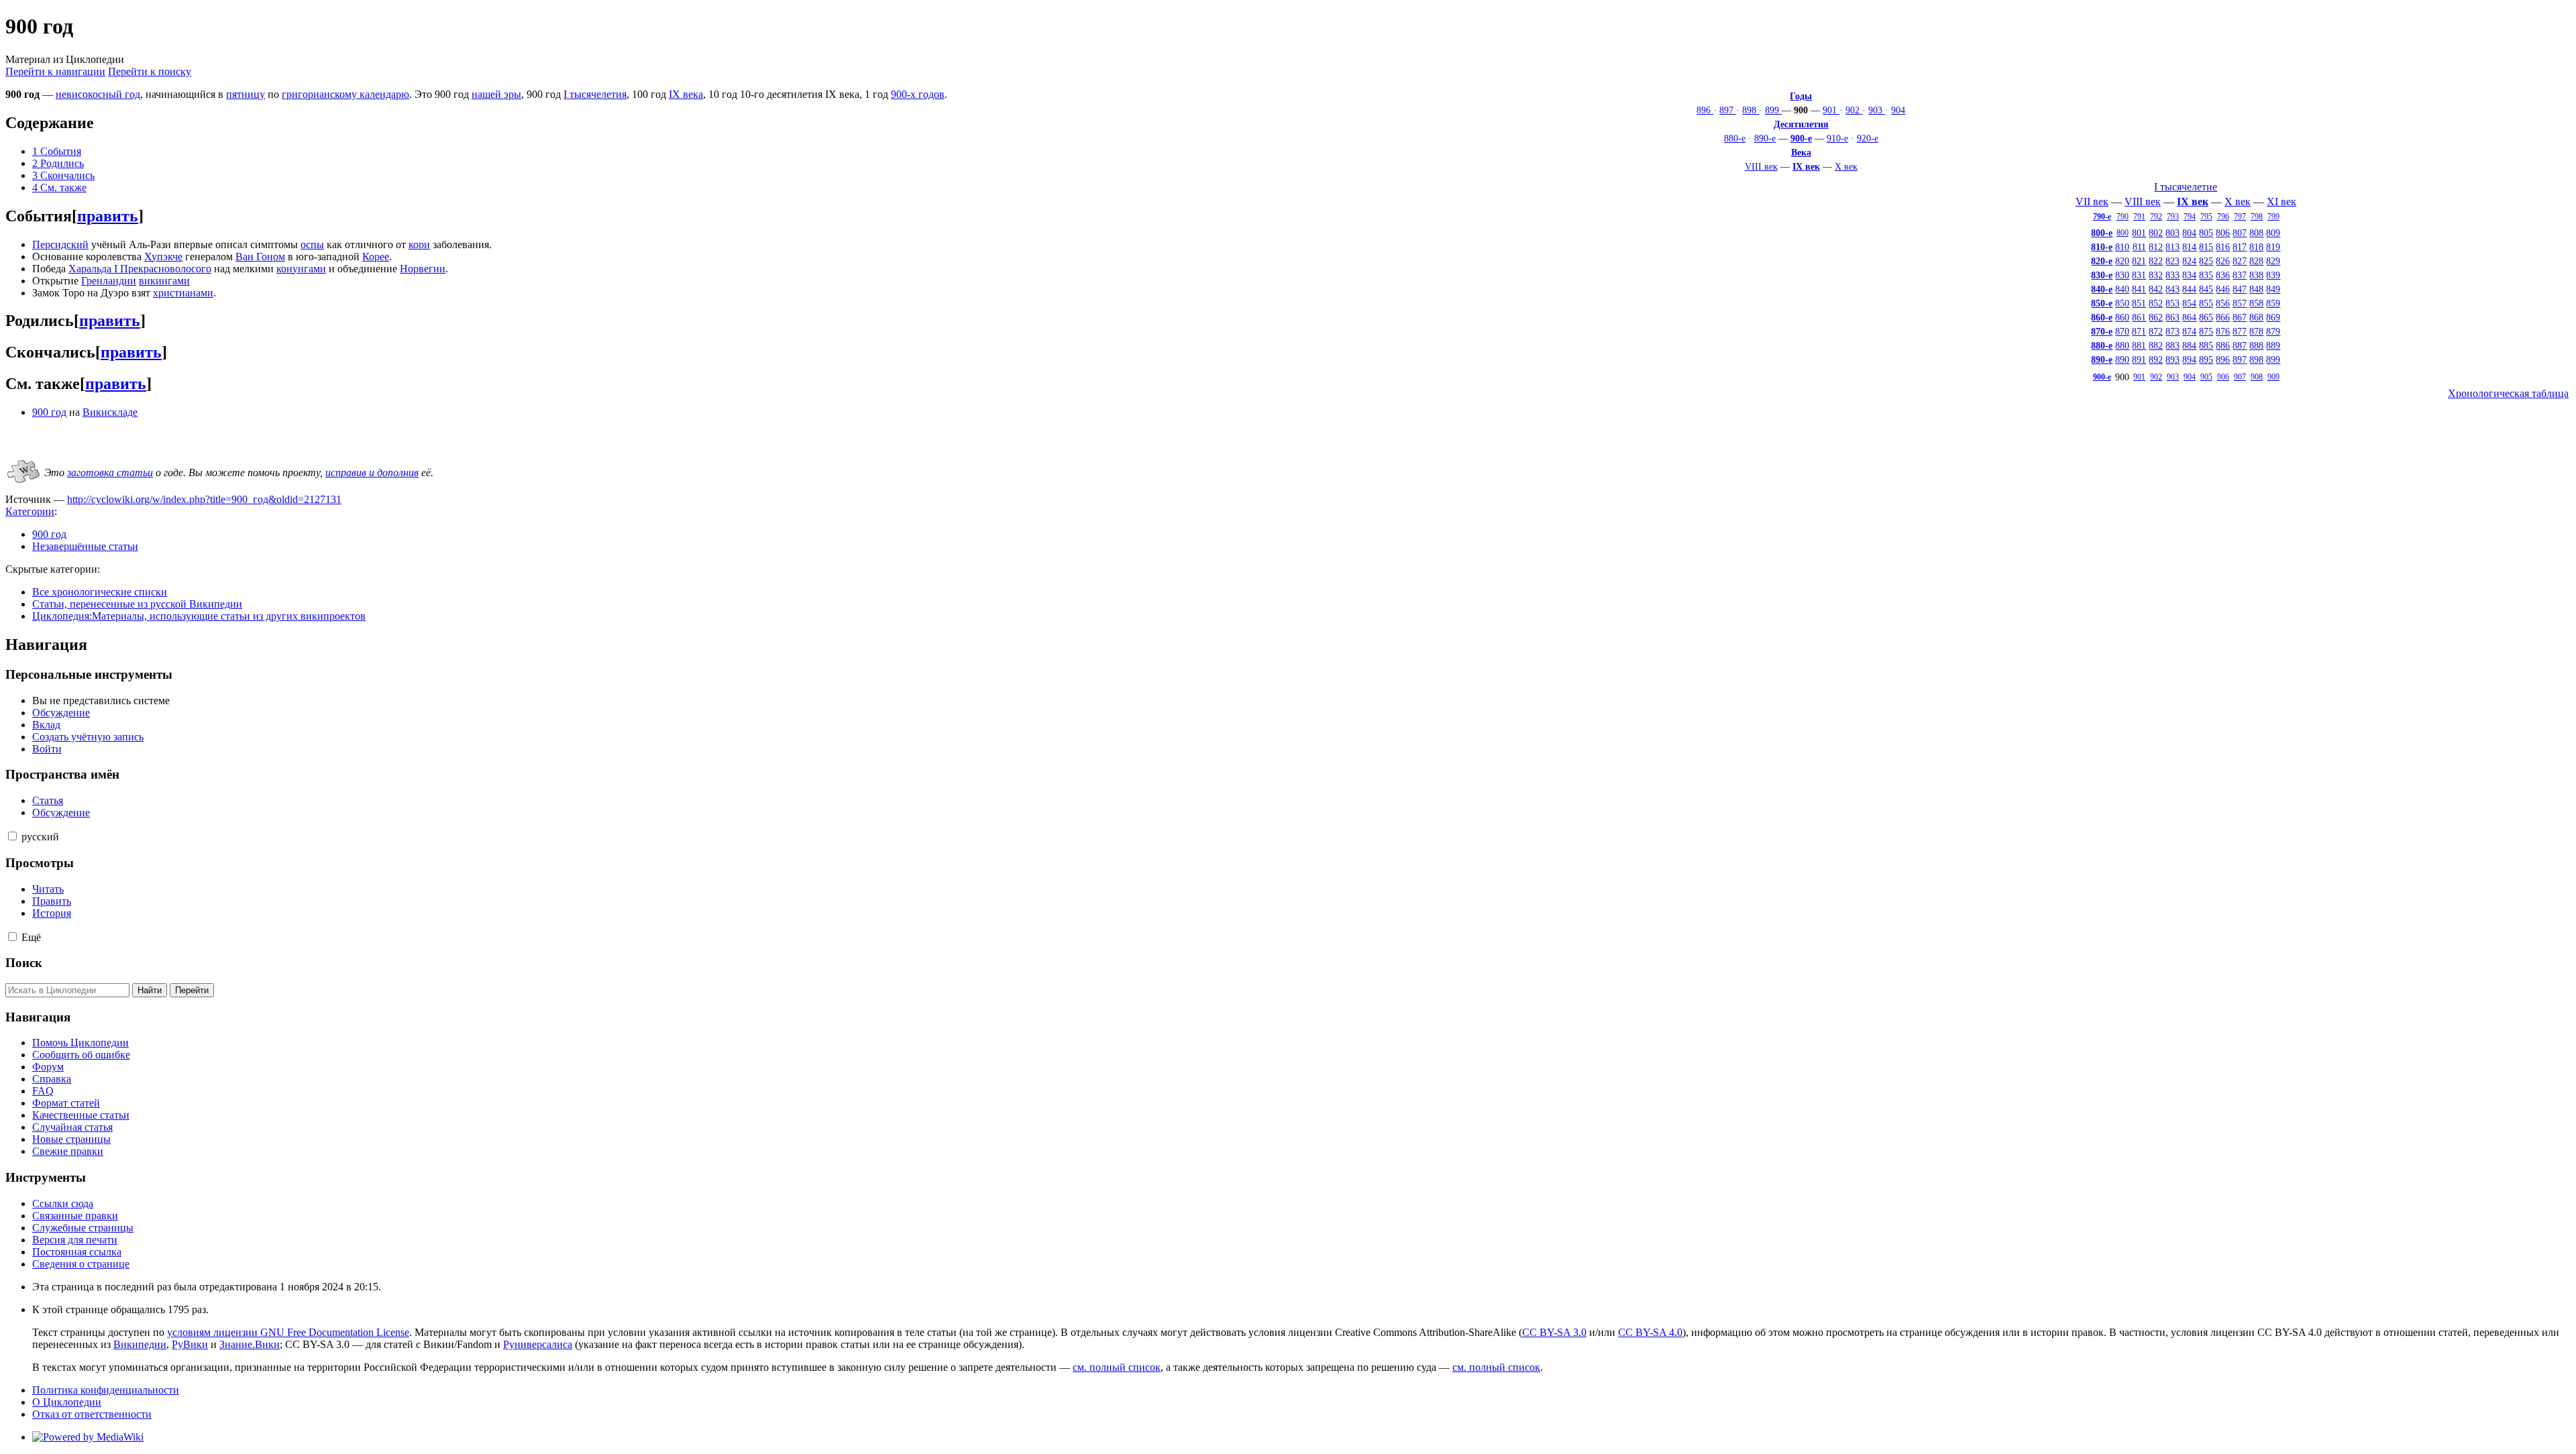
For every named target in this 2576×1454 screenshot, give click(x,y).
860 (2122, 317)
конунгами (301, 269)
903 (1877, 110)
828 (2256, 261)
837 (2240, 275)
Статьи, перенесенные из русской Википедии (137, 604)
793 (2173, 217)
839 (2273, 275)
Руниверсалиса (538, 1344)
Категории (30, 511)
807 (2240, 233)
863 (2172, 317)
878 (2256, 331)
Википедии (140, 1344)
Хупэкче (163, 257)
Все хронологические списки (100, 592)
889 (2273, 345)
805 (2206, 233)
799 (2273, 217)
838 (2256, 275)
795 (2206, 217)
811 (2139, 247)
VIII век (1761, 166)
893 (2172, 359)
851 (2139, 303)
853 (2172, 303)
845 (2206, 289)
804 (2189, 233)
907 (2240, 377)
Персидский (60, 244)
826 (2223, 261)
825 (2206, 261)
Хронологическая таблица (2508, 393)
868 (2256, 317)
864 (2189, 317)
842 (2156, 289)
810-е (2102, 247)
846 (2223, 289)
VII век (2092, 202)
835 (2206, 275)
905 (2206, 377)
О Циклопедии (67, 1402)
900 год (49, 412)
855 (2206, 303)
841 (2139, 289)
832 (2156, 275)
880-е (1735, 138)
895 (2206, 359)
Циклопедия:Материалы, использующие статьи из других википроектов (199, 616)
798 (2257, 217)
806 (2223, 233)
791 (2139, 217)
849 (2273, 289)
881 (2139, 345)
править (108, 216)
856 (2223, 303)
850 (2122, 303)
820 (2122, 261)
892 (2156, 359)
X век (1846, 166)
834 (2189, 275)
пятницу (246, 94)
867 (2240, 317)
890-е (1765, 138)
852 (2156, 303)
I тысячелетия (595, 94)
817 (2240, 247)
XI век (2282, 202)
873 (2172, 331)
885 (2206, 345)
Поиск (24, 963)
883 (2172, 345)
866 (2223, 317)
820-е (2102, 261)
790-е (2102, 217)
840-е (2102, 289)
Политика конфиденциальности (106, 1390)
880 (2122, 345)
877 (2240, 331)
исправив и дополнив (372, 472)
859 (2273, 303)
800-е (2102, 233)
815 (2206, 247)
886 (2223, 345)
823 (2172, 261)
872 (2156, 331)
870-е (2102, 331)
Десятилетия (1801, 124)
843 (2172, 289)
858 (2256, 303)
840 (2122, 289)
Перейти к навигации (55, 71)
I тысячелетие (2186, 187)
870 (2122, 331)
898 (1751, 110)
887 (2240, 345)
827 (2240, 261)
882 (2156, 345)
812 (2156, 247)
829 (2273, 261)
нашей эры (496, 94)
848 (2256, 289)
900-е (1801, 138)
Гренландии (109, 281)
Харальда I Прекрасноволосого (140, 269)
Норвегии (423, 269)
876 (2223, 331)
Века (1801, 152)
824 (2189, 261)
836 (2223, 275)
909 (2273, 377)
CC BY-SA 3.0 (1554, 1332)
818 (2256, 247)
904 (1898, 110)
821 (2139, 261)
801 (2139, 233)
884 (2189, 345)
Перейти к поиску (150, 71)
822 (2156, 261)
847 (2240, 289)
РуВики (190, 1344)
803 (2172, 233)
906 (2223, 377)
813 (2172, 247)
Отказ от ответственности (92, 1414)
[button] (12, 836)
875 (2206, 331)
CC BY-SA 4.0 (1650, 1332)
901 (1831, 110)
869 (2273, 317)
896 (1705, 110)
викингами (164, 281)
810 (2122, 247)
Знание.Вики (250, 1344)
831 (2139, 275)
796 (2223, 217)
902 (1854, 110)
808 (2256, 233)
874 (2189, 331)
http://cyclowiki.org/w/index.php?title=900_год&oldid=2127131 (204, 499)
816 (2223, 247)
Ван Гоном (260, 257)
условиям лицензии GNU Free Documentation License (288, 1332)
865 (2206, 317)
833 (2172, 275)
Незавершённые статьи (85, 546)
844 (2189, 289)
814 (2189, 247)
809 (2273, 233)
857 (2240, 303)
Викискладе (110, 412)
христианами (183, 293)
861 (2139, 317)
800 (2123, 233)
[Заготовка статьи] (23, 484)
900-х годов (918, 94)
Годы (1801, 96)
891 (2139, 359)
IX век (1806, 166)
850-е (2102, 303)
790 (2123, 217)
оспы (312, 244)
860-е (2102, 317)
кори (419, 244)
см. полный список (1117, 1367)
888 (2256, 345)
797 (2240, 217)
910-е (1837, 138)
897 (1728, 110)
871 (2139, 331)
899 (1773, 110)
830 (2122, 275)
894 (2189, 359)
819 (2273, 247)
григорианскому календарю (345, 94)
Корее (376, 257)
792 (2156, 217)
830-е (2102, 275)
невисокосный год (98, 94)
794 (2190, 217)
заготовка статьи (110, 472)
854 (2189, 303)
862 (2156, 317)
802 (2156, 233)
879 (2273, 331)
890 (2122, 359)
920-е (1868, 138)
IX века (686, 94)
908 (2257, 377)
